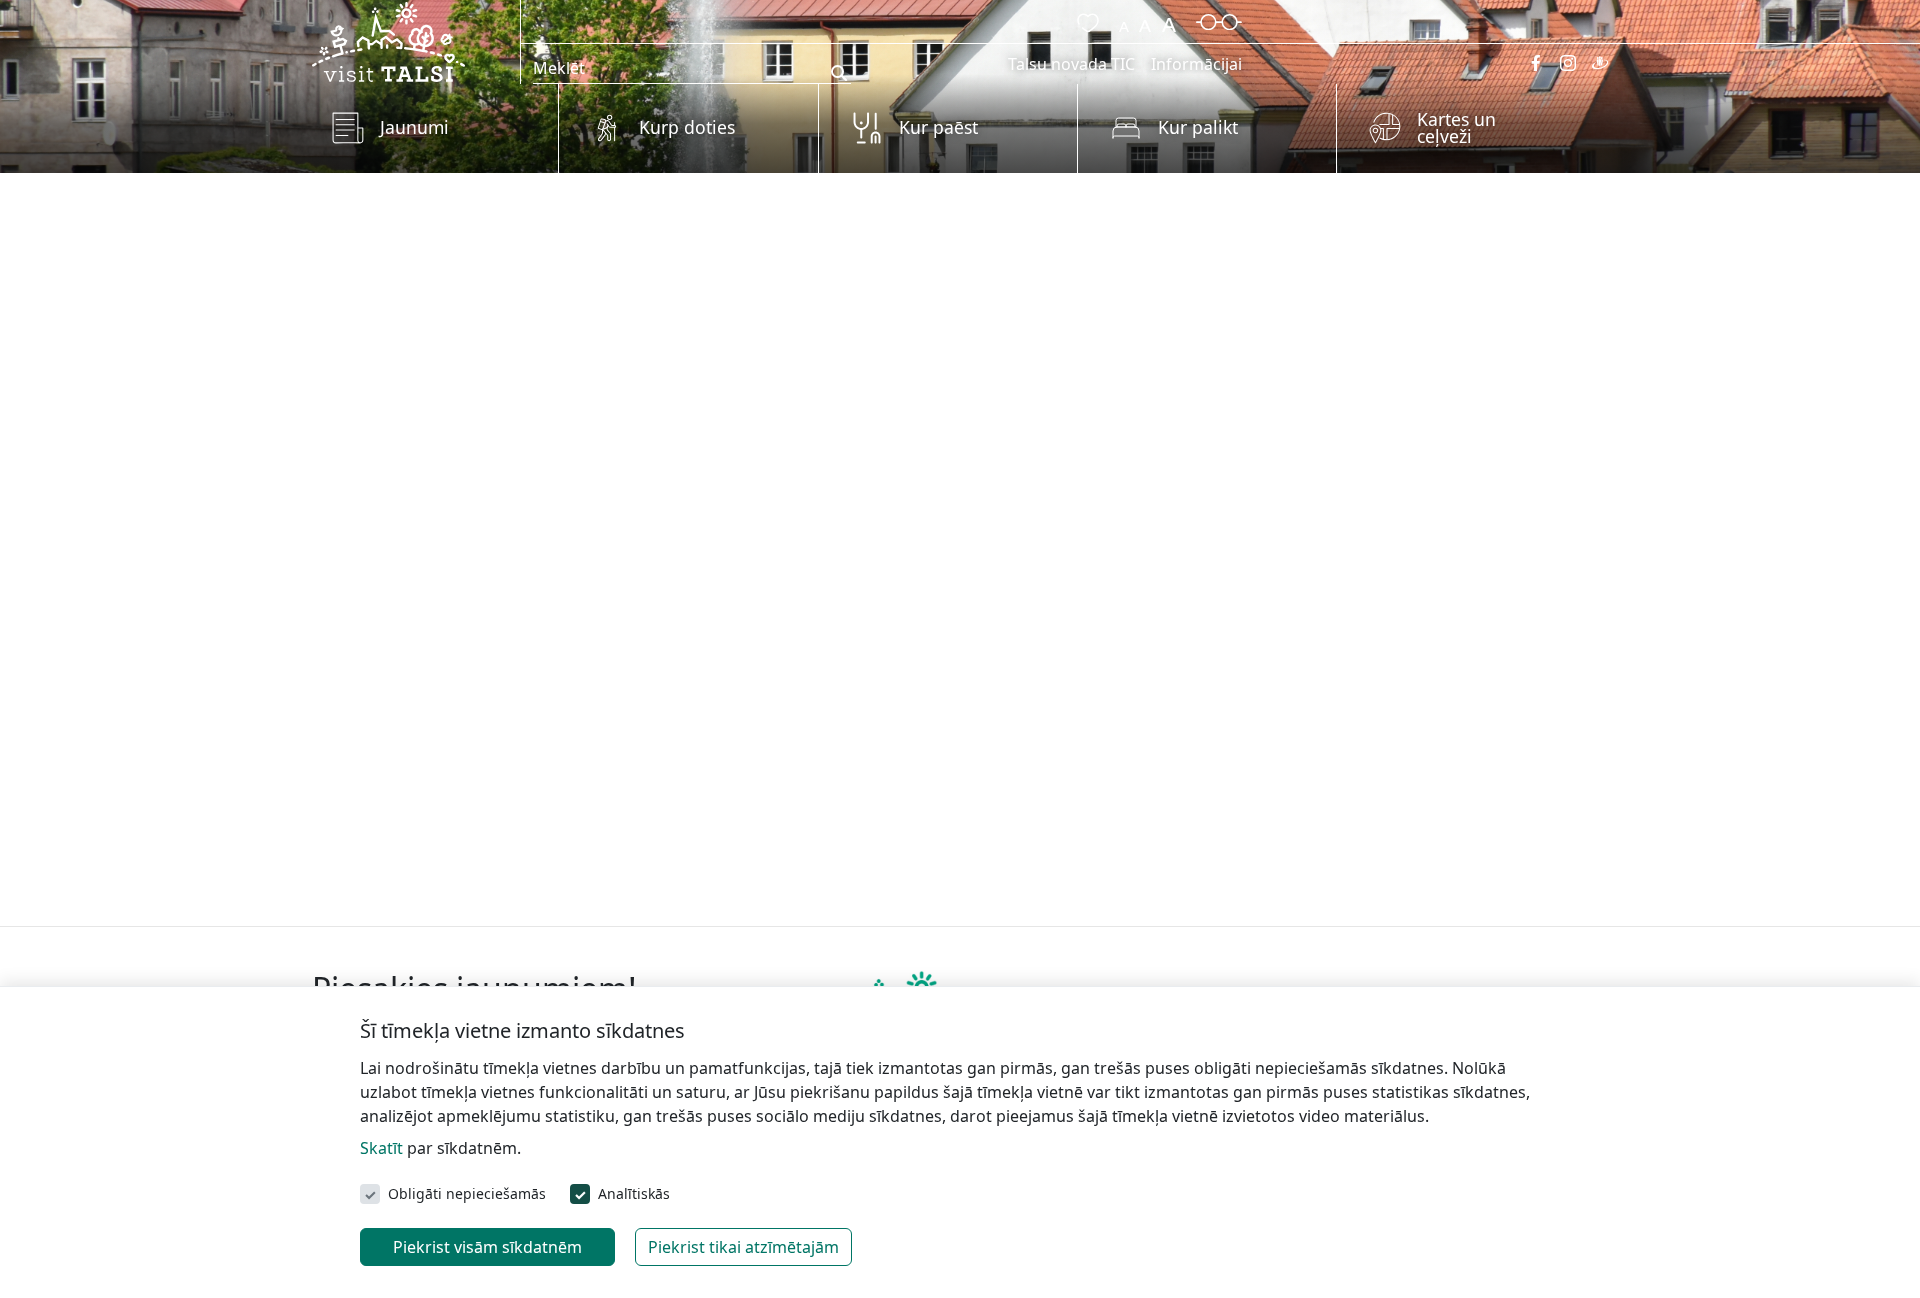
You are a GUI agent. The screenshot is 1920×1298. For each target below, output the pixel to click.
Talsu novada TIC (1071, 64)
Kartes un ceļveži (1456, 128)
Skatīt (381, 1148)
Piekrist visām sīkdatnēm (487, 1247)
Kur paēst (938, 127)
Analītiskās (634, 1193)
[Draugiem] (1600, 63)
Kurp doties (687, 127)
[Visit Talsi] (388, 40)
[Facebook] (1536, 63)
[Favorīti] (1084, 20)
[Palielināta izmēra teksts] (1169, 20)
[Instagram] (1568, 63)
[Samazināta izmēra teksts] (1124, 20)
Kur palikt (1198, 127)
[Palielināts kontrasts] (1219, 20)
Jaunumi (414, 127)
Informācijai (1196, 64)
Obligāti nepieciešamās (467, 1193)
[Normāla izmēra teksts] (1145, 20)
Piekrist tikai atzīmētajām (743, 1247)
